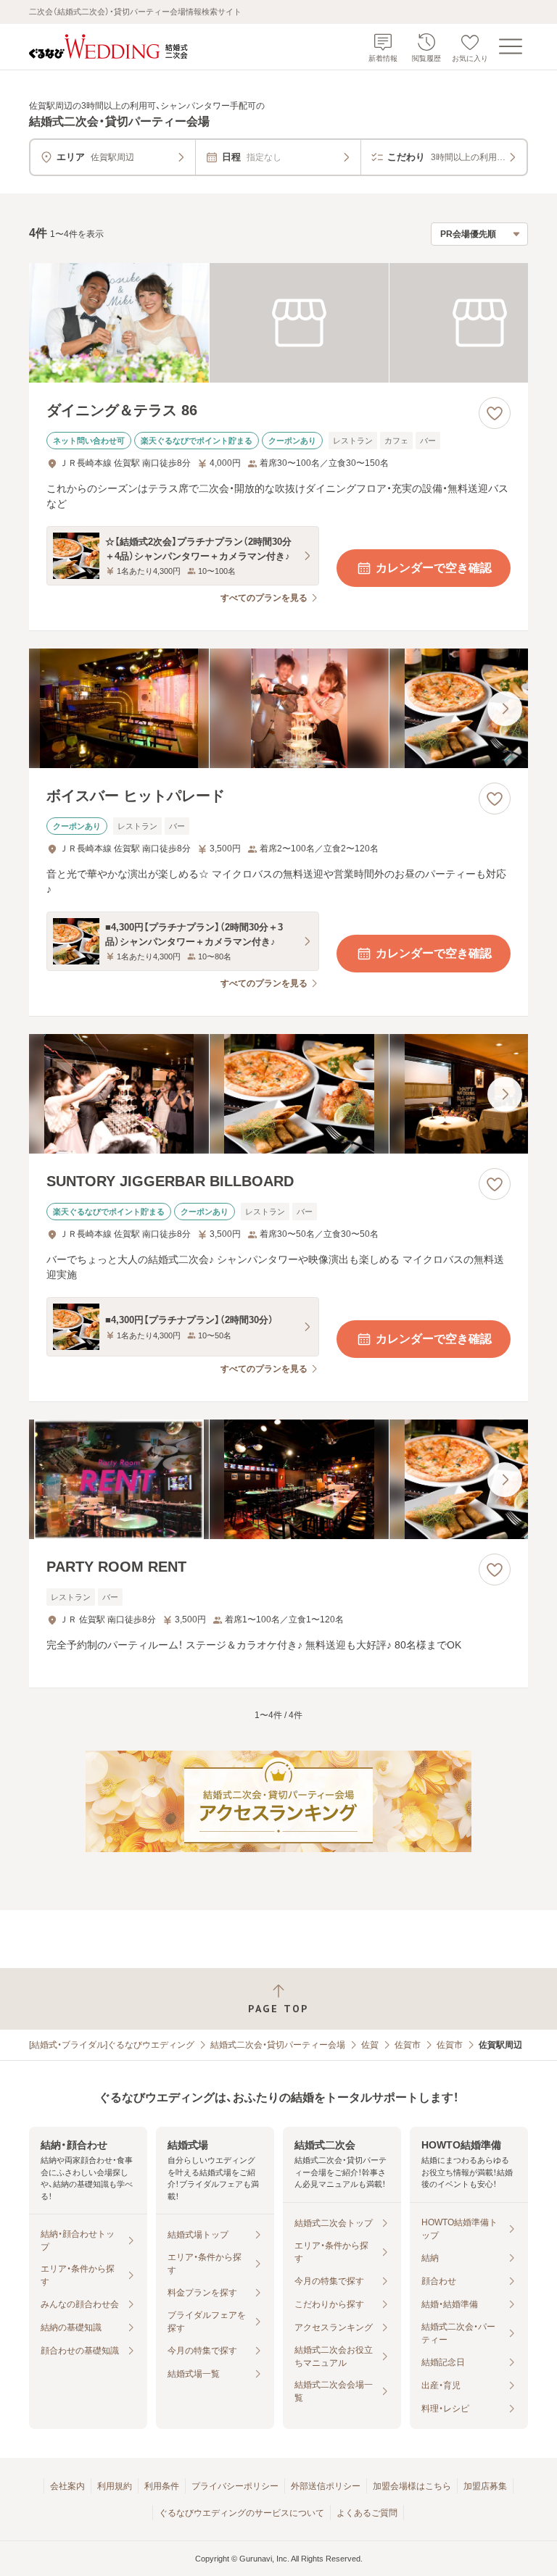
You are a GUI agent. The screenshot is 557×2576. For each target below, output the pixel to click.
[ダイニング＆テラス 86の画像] (278, 323)
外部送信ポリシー (326, 2486)
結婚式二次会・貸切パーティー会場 (278, 2045)
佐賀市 (408, 2045)
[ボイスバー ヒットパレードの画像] (278, 708)
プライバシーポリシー (235, 2486)
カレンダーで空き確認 (434, 568)
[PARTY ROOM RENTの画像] (278, 1479)
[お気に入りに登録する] (495, 413)
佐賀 (370, 2045)
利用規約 (115, 2486)
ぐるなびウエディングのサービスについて (242, 2513)
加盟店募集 (485, 2486)
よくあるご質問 (367, 2513)
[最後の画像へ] (505, 709)
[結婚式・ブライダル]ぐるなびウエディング (112, 2045)
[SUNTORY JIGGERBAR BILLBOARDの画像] (278, 1094)
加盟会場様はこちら (412, 2486)
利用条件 (162, 2486)
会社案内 (67, 2486)
